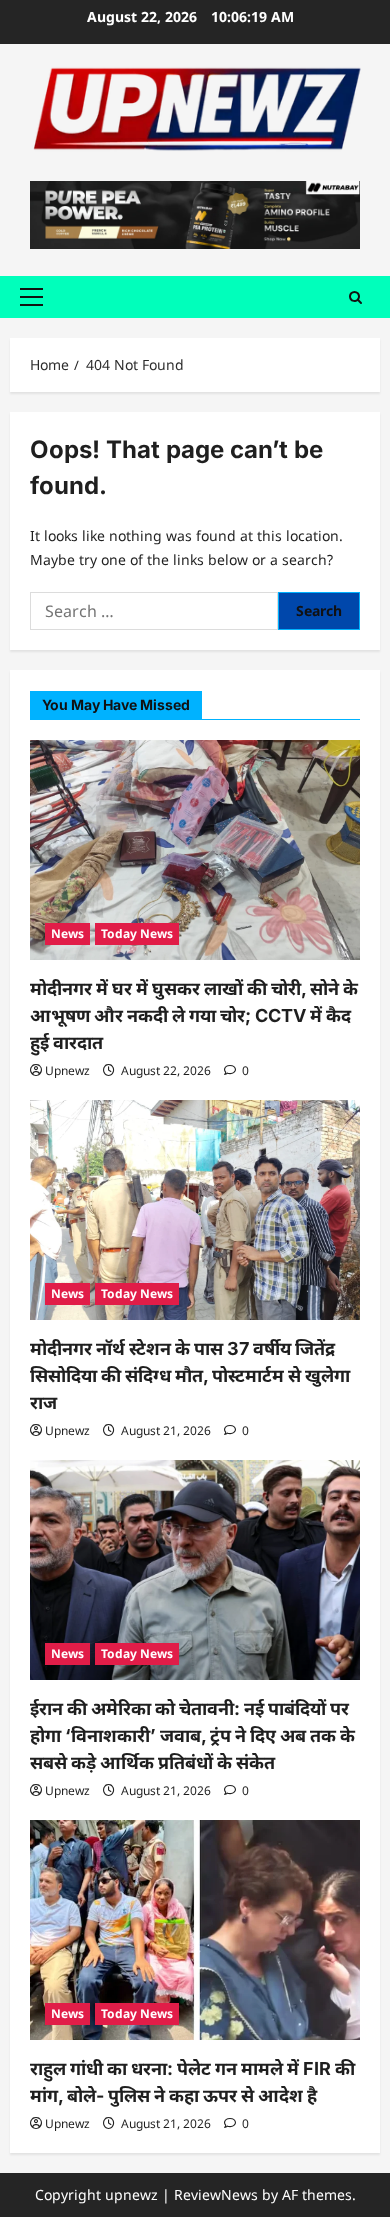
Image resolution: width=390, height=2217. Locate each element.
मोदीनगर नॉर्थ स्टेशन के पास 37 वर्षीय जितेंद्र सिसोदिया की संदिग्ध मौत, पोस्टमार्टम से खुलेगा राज (190, 1375)
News (67, 933)
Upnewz (67, 1070)
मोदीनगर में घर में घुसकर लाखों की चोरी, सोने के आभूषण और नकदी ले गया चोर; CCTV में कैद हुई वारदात (194, 1015)
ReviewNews (216, 2194)
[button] (31, 297)
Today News (137, 933)
